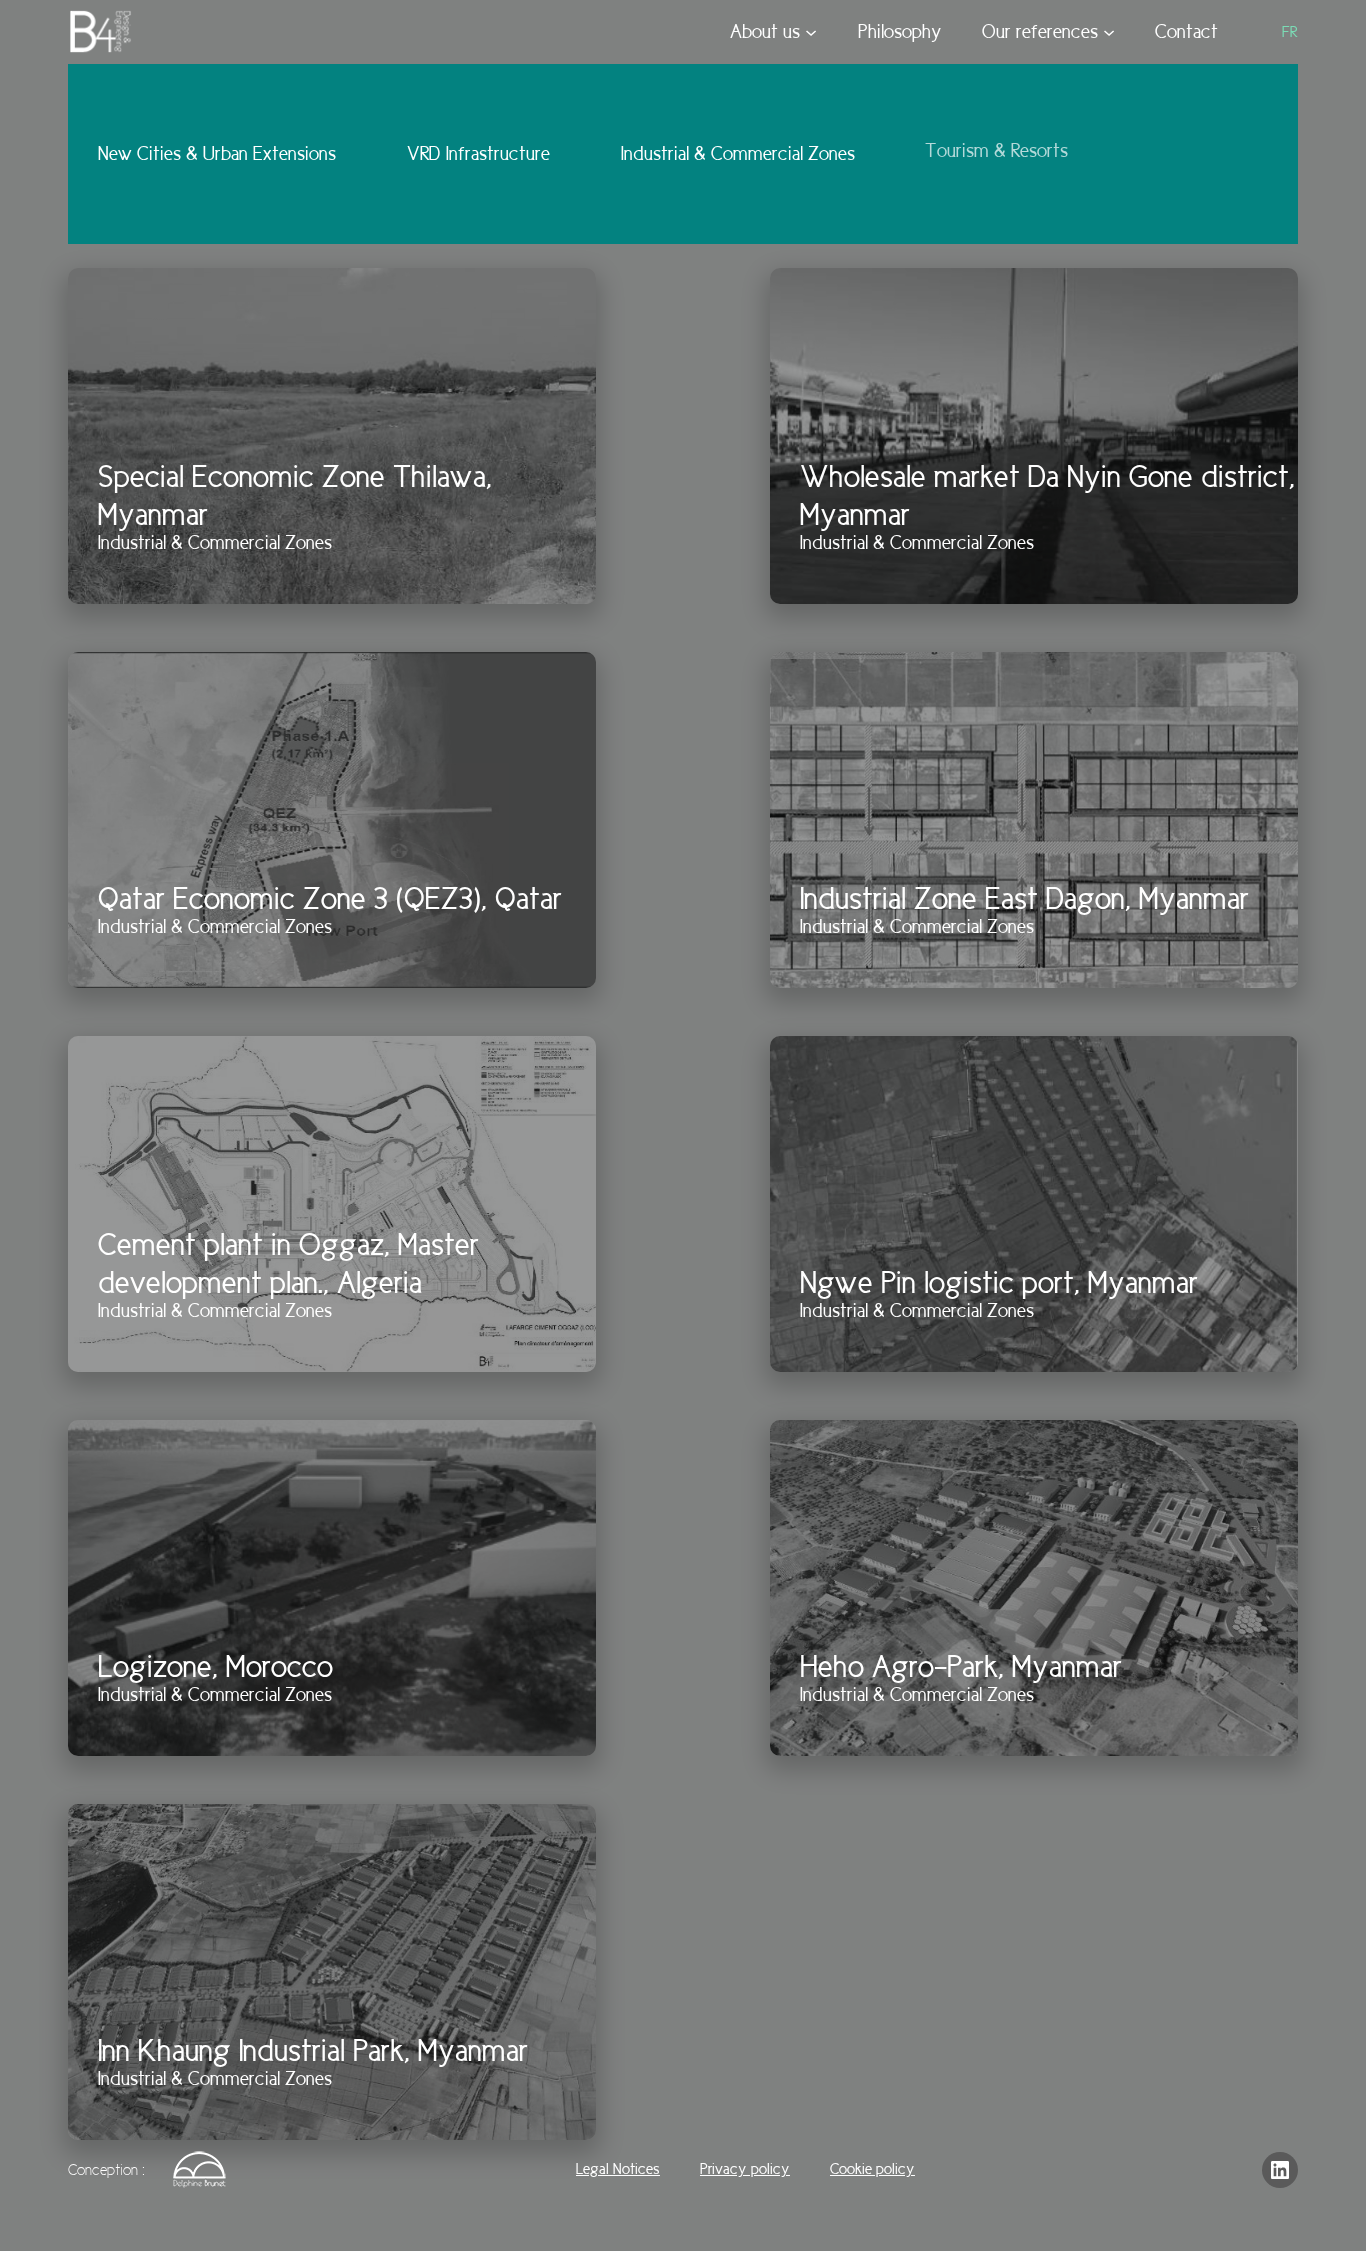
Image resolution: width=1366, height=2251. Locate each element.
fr (1290, 32)
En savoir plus (142, 552)
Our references (1040, 31)
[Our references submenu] (1109, 32)
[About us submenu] (811, 32)
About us (765, 31)
